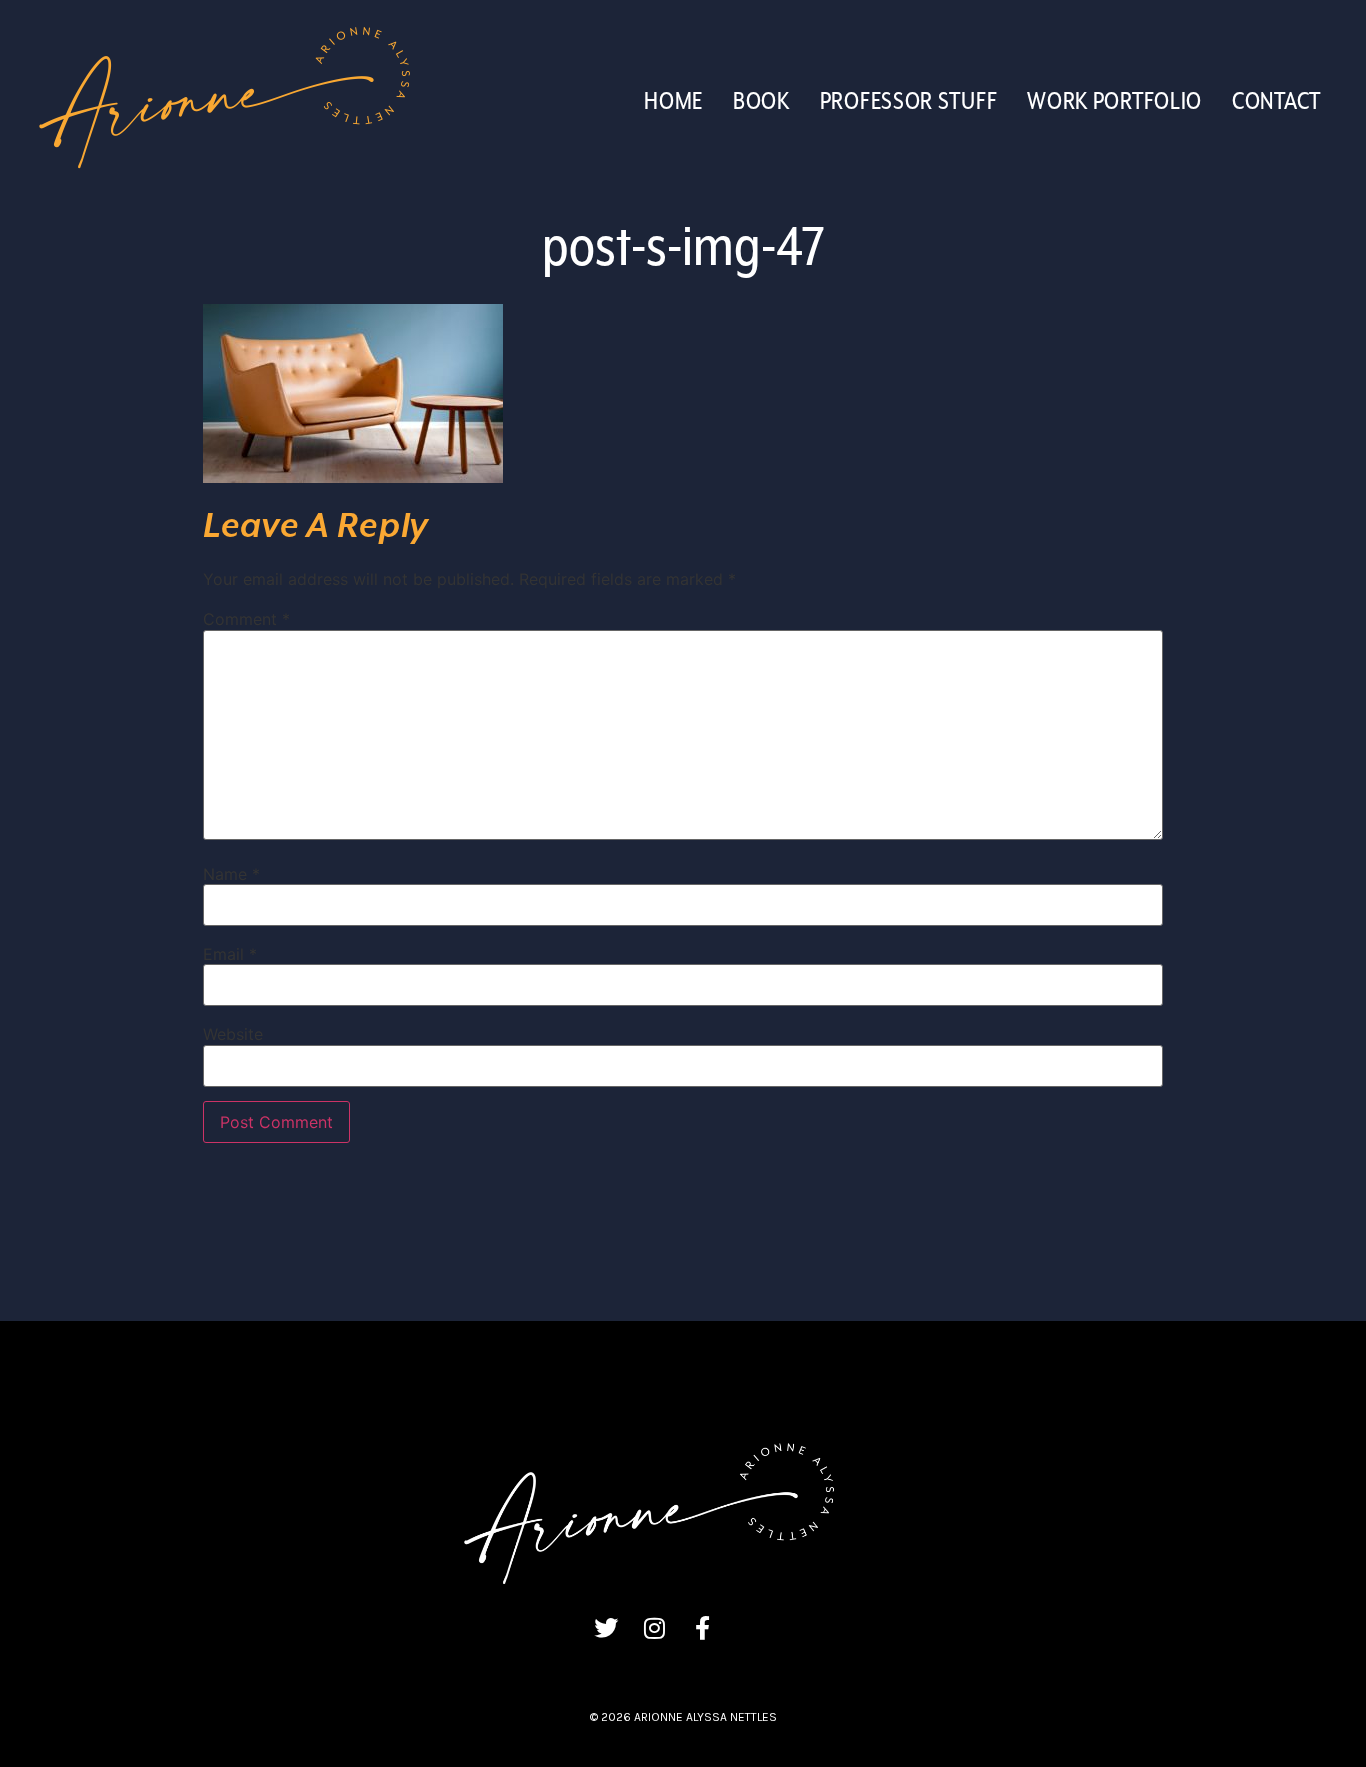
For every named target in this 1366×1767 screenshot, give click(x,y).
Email (230, 954)
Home (673, 102)
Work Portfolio (1114, 102)
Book (761, 102)
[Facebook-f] (702, 1628)
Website (233, 1034)
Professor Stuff (909, 102)
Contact (1276, 102)
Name (231, 874)
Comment (246, 619)
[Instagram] (654, 1628)
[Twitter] (606, 1628)
